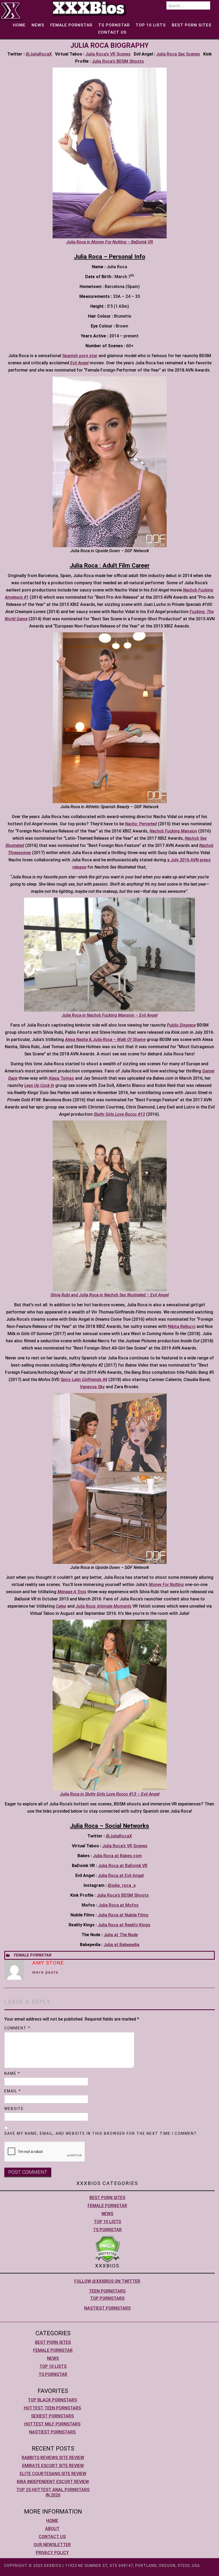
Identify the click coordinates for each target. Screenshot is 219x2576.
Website (14, 2109)
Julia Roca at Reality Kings (124, 1925)
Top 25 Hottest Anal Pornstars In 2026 (53, 2492)
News (38, 25)
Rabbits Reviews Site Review (53, 2458)
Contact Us (112, 32)
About (52, 2529)
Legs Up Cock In (39, 1085)
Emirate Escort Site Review (53, 2466)
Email (13, 2091)
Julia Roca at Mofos (118, 1905)
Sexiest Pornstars (52, 2416)
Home (19, 25)
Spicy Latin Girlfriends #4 (84, 1380)
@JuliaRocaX (39, 54)
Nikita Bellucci (182, 1326)
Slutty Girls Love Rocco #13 (119, 1114)
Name (12, 2073)
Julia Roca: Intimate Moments (103, 1606)
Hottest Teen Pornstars (52, 2408)
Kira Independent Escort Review (53, 2482)
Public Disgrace (181, 1025)
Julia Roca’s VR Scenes (108, 54)
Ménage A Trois (72, 1592)
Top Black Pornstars (52, 2400)
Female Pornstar (71, 25)
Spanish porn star (80, 356)
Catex (61, 1606)
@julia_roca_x (122, 1885)
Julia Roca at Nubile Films (123, 1915)
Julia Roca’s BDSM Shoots (118, 61)
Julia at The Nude (121, 1935)
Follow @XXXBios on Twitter (107, 2281)
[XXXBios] (89, 8)
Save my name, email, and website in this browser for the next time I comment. (101, 2133)
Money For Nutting (166, 1585)
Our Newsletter (52, 2545)
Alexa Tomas (61, 1078)
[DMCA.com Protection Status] (107, 2249)
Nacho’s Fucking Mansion (173, 831)
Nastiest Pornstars (107, 2308)
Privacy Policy (52, 2553)
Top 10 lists (151, 25)
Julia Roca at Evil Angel (121, 1875)
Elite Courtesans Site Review (53, 2474)
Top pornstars (107, 2298)
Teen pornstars (107, 2291)
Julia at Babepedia (122, 1945)
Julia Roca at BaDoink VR (123, 1866)
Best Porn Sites (192, 25)
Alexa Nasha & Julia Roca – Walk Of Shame (105, 1040)
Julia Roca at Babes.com (117, 1856)
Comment (17, 2028)
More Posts (45, 1972)
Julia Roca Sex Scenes (178, 54)
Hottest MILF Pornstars (52, 2424)
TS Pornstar (114, 25)
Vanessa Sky (92, 1387)
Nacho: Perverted (141, 824)
